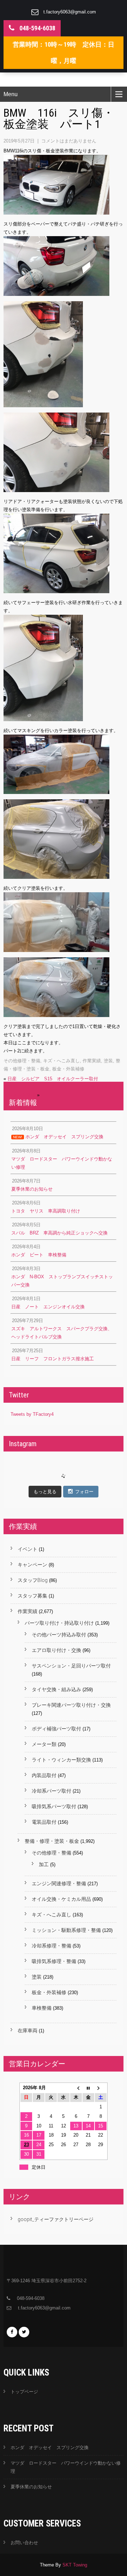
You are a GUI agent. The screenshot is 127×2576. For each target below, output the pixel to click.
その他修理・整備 (22, 1061)
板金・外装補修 (68, 1069)
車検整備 (42, 2008)
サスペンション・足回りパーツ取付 (71, 1666)
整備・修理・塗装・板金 (52, 1841)
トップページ (24, 2392)
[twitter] (24, 2332)
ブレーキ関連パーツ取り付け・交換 (71, 1705)
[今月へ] (88, 2088)
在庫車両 (28, 2031)
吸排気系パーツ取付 (54, 1806)
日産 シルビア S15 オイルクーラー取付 (53, 1079)
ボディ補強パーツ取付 (56, 1729)
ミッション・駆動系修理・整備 (66, 1930)
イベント (28, 1549)
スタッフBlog (33, 1580)
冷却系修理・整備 (52, 1946)
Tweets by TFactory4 (32, 1414)
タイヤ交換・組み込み (56, 1689)
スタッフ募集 (32, 1596)
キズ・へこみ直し (61, 1061)
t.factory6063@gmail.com (70, 12)
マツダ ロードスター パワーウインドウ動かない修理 (66, 2467)
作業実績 (92, 1061)
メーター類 (44, 1744)
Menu (11, 94)
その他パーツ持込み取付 (59, 1635)
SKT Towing (75, 2565)
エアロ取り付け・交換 (56, 1650)
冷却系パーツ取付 (52, 1791)
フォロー (84, 1492)
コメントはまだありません (69, 141)
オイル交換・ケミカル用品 (61, 1899)
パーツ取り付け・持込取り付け (59, 1623)
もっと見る (45, 1492)
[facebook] (12, 2332)
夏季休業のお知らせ (31, 2487)
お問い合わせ (24, 2543)
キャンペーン (32, 1565)
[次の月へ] (101, 2088)
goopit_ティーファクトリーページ (56, 2219)
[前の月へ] (76, 2088)
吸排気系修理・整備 (54, 1961)
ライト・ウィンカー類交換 (61, 1760)
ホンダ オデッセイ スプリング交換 (50, 2448)
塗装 (108, 1061)
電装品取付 (44, 1822)
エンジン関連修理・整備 (59, 1883)
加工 (44, 1864)
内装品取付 (44, 1775)
